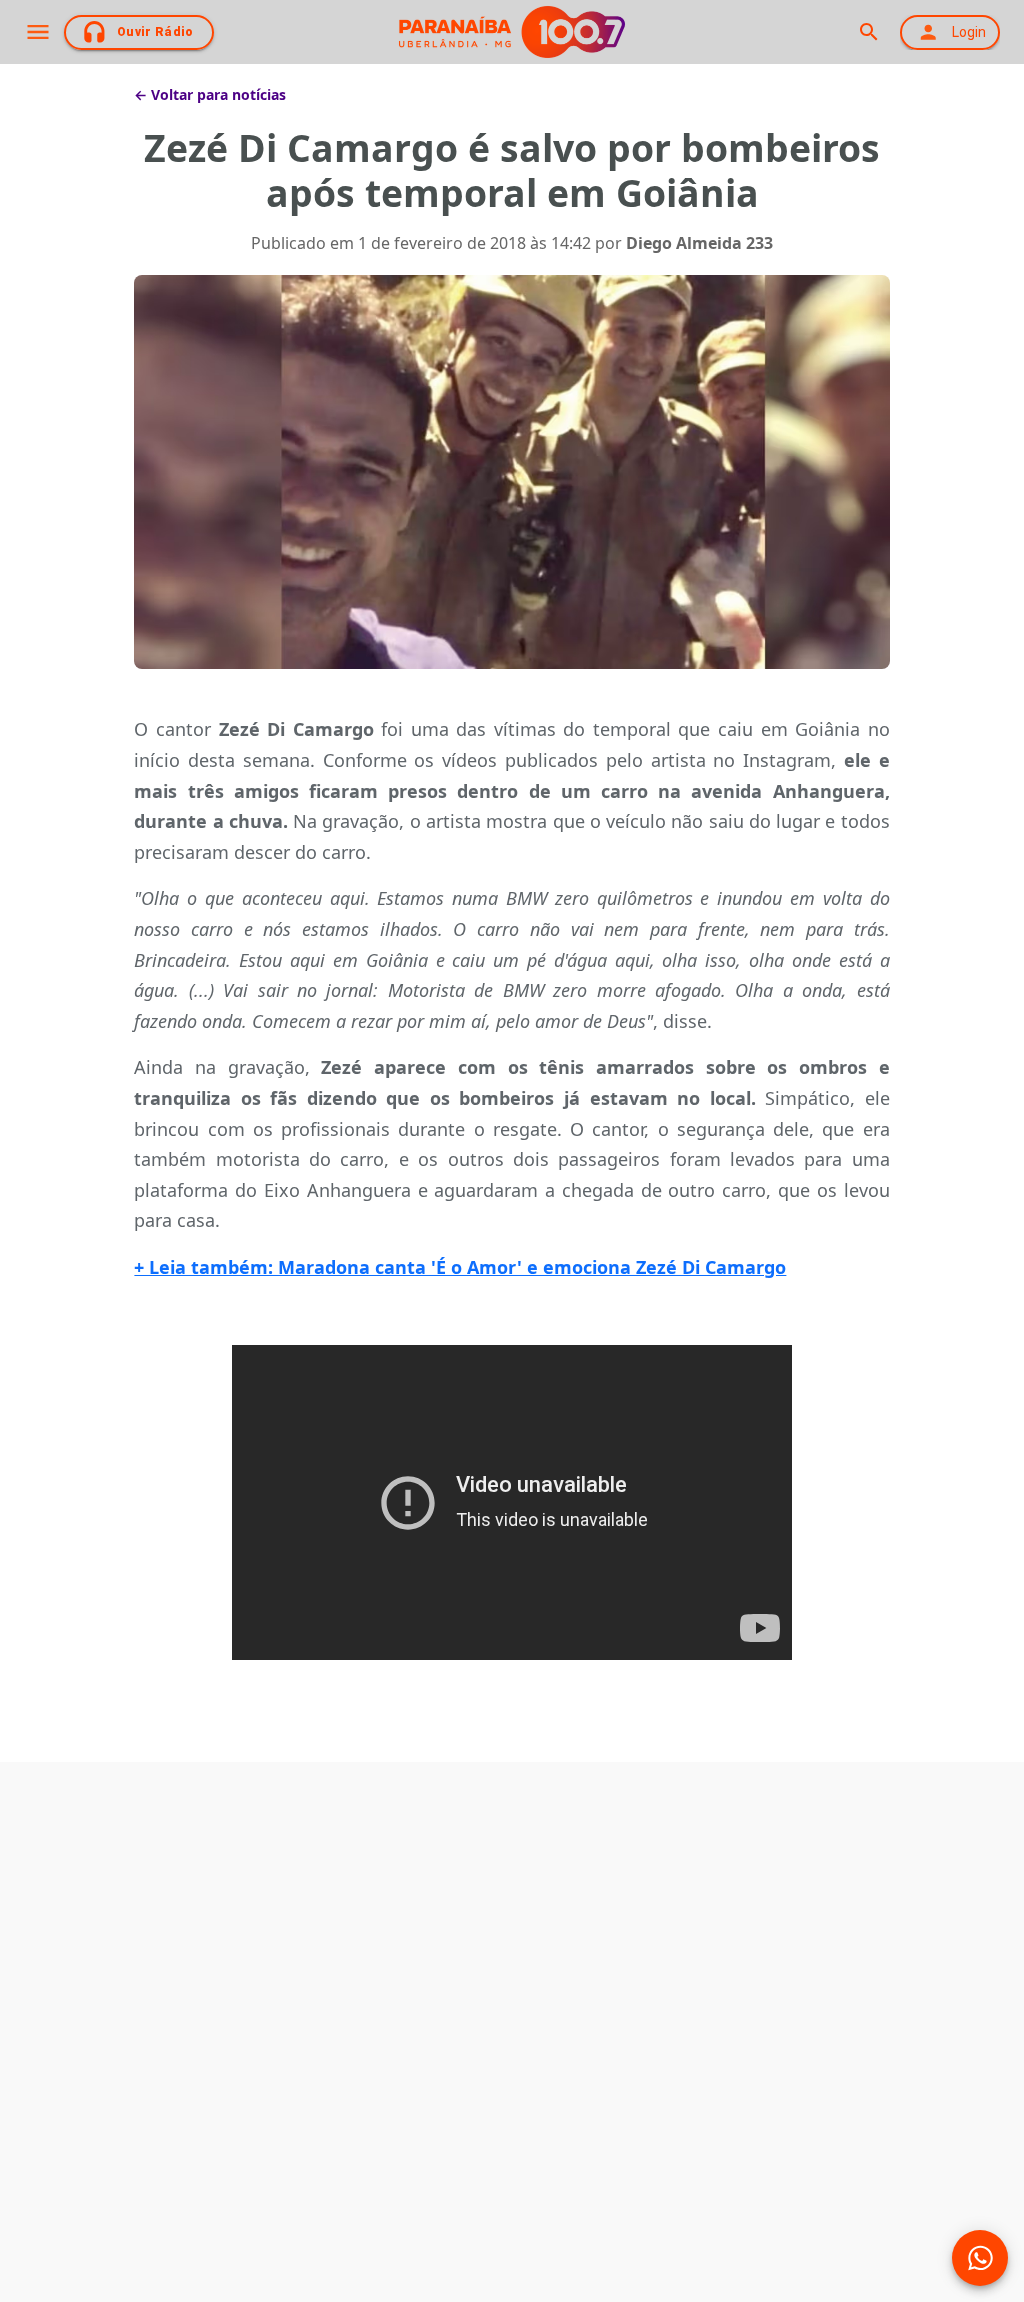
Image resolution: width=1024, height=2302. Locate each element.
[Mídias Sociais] (980, 2258)
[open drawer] (38, 32)
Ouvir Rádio (155, 32)
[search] (868, 32)
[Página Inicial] (512, 32)
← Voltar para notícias (210, 94)
